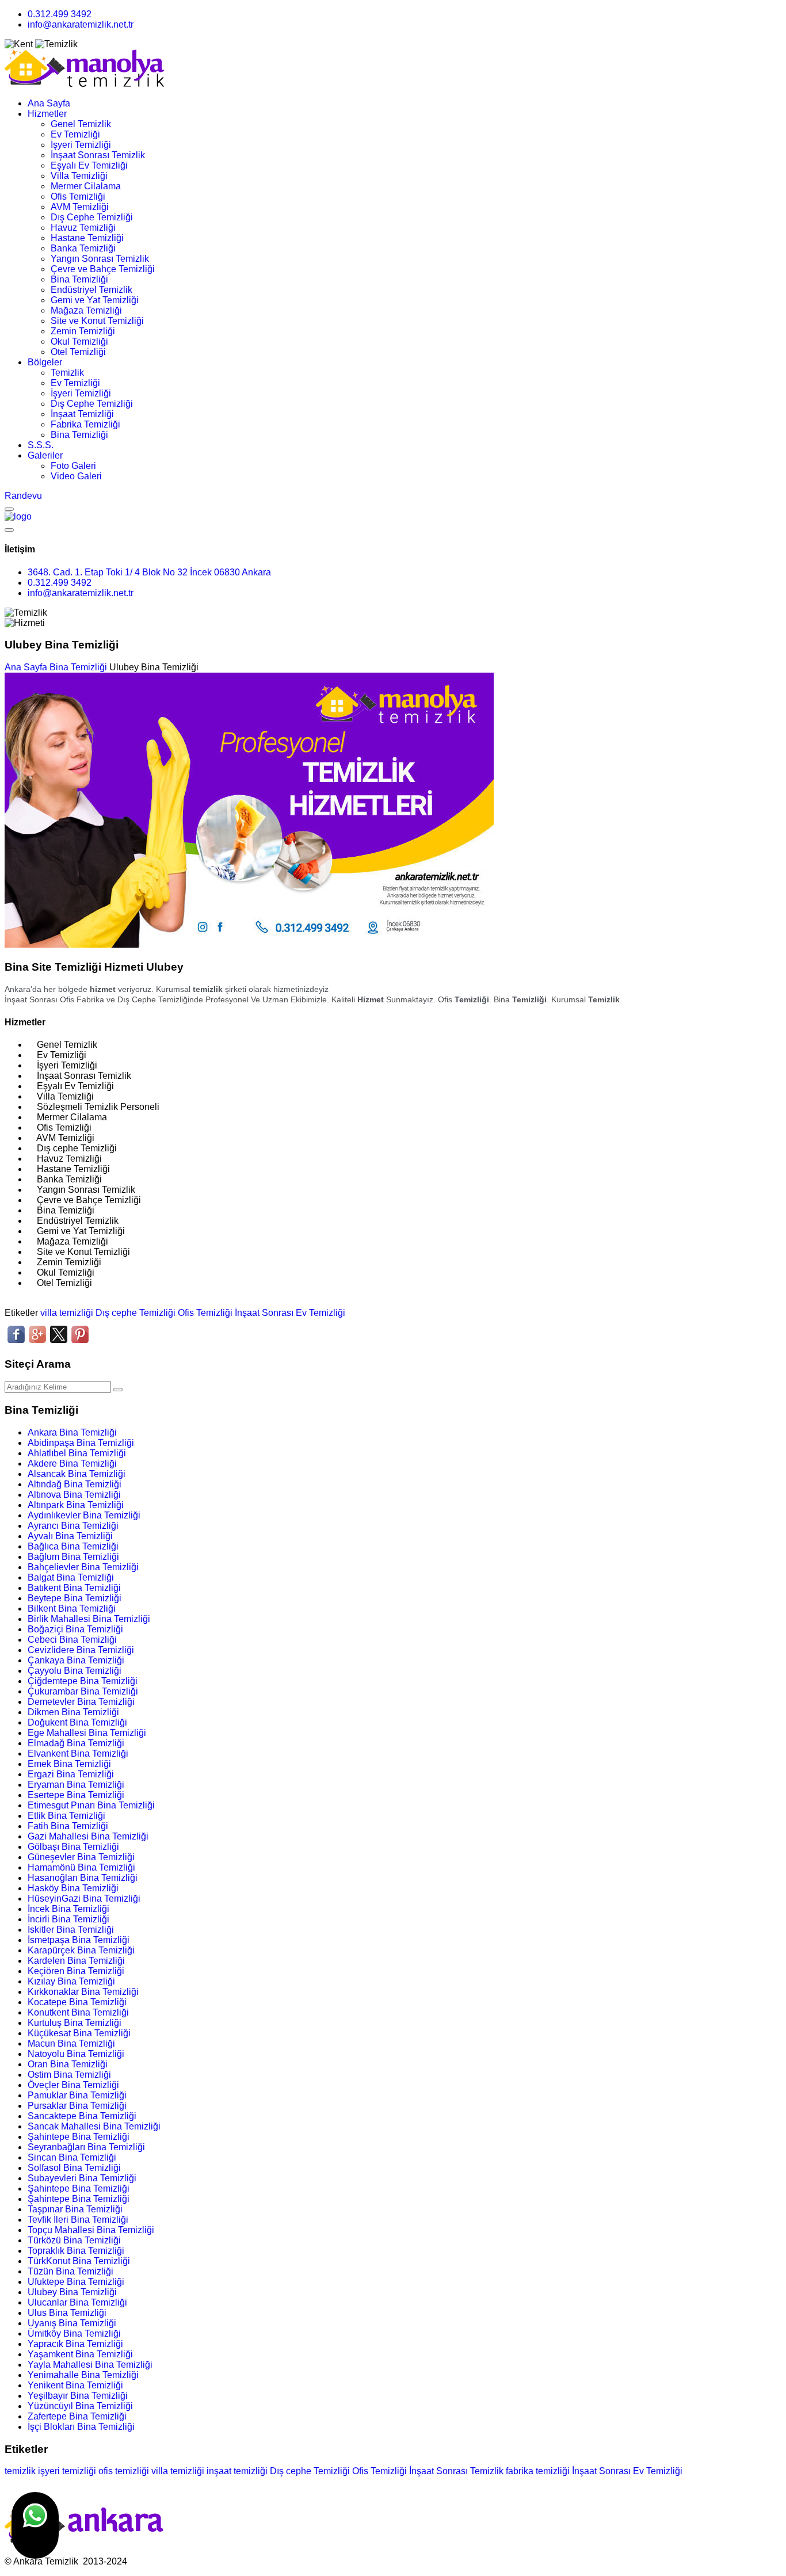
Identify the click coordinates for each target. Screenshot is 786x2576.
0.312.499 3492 (60, 14)
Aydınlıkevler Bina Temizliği (84, 1515)
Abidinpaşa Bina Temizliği (81, 1443)
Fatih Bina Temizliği (68, 1826)
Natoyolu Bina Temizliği (76, 2054)
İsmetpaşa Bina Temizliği (79, 1940)
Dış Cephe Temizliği (92, 217)
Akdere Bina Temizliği (72, 1463)
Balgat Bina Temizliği (71, 1577)
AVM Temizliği (80, 207)
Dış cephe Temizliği (136, 1313)
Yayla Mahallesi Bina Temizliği (90, 2365)
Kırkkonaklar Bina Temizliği (83, 1992)
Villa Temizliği (79, 176)
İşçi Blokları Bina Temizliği (81, 2427)
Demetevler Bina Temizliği (81, 1702)
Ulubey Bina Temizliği (72, 2292)
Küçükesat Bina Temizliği (79, 2033)
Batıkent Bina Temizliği (74, 1588)
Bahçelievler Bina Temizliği (83, 1567)
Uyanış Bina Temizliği (72, 2323)
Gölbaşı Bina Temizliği (73, 1847)
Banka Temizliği (83, 248)
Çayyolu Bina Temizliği (75, 1671)
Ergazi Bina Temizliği (71, 1774)
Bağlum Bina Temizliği (73, 1557)
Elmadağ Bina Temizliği (76, 1743)
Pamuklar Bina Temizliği (77, 2095)
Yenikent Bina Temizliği (75, 2385)
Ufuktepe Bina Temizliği (76, 2282)
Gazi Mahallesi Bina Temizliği (88, 1836)
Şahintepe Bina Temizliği (79, 2137)
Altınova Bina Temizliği (74, 1495)
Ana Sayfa (49, 103)
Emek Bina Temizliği (69, 1764)
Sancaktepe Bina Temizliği (82, 2116)
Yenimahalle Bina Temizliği (83, 2375)
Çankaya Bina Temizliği (76, 1660)
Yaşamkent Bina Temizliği (80, 2354)
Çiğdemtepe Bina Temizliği (83, 1681)
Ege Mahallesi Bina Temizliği (87, 1733)
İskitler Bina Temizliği (71, 1930)
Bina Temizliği (79, 279)
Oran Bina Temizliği (68, 2064)
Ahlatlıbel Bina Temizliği (77, 1453)
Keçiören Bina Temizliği (76, 1971)
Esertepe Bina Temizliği (76, 1795)
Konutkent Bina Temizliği (78, 2012)
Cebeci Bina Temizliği (72, 1640)
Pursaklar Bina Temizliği (77, 2106)
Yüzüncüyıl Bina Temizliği (80, 2406)
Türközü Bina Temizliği (74, 2240)
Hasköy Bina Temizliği (73, 1888)
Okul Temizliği (79, 341)
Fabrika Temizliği (85, 424)
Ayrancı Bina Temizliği (73, 1526)
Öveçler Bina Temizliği (73, 2085)
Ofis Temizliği (78, 196)
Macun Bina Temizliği (71, 2043)
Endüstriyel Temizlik (91, 290)
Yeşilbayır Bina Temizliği (78, 2396)
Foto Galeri (73, 466)
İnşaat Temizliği (82, 414)
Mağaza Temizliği (86, 310)
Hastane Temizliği (87, 238)
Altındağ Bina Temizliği (75, 1484)
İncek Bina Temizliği (68, 1909)
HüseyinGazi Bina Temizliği (84, 1898)
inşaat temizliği (237, 2471)
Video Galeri (76, 476)
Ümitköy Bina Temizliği (74, 2333)
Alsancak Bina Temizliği (77, 1474)
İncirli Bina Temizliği (68, 1919)
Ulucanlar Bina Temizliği (77, 2302)
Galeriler (45, 455)
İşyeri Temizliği (81, 145)
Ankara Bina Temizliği (72, 1432)
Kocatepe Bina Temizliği (77, 2002)
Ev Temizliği (75, 134)
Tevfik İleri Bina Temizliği (78, 2220)
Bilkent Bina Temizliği (72, 1608)
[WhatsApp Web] (35, 2525)
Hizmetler (47, 114)
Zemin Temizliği (83, 331)
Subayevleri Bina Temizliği (82, 2178)
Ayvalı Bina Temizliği (70, 1536)
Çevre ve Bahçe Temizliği (103, 269)
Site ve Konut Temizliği (97, 321)
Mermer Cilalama (86, 186)
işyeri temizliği (67, 2471)
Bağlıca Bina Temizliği (73, 1546)
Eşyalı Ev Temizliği (89, 165)
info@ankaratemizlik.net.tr (81, 24)
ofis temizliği (124, 2471)
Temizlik (67, 373)
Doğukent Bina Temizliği (77, 1722)
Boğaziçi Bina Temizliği (75, 1629)
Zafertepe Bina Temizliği (77, 2416)
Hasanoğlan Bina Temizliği (83, 1878)
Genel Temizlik (81, 124)
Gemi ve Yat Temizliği (95, 300)
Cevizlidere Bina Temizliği (81, 1650)
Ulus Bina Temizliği (67, 2313)
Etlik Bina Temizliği (66, 1816)
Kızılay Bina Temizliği (71, 1981)
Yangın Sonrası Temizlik (100, 259)
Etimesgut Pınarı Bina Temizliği (91, 1805)
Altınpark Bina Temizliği (76, 1505)
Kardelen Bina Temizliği (76, 1961)
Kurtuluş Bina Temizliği (75, 2023)
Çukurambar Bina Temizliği (83, 1691)
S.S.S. (41, 445)
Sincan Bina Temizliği (72, 2157)
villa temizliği (67, 1313)
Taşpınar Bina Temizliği (75, 2209)
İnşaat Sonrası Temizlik (98, 155)
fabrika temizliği (538, 2471)
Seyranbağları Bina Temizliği (86, 2147)
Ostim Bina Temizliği (69, 2075)
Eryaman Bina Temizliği (76, 1785)
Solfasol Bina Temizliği (74, 2168)
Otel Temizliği (78, 352)
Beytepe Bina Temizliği (75, 1598)
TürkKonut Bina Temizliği (79, 2261)
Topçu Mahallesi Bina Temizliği (91, 2230)
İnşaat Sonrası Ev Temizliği (290, 1313)
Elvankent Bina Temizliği (78, 1753)
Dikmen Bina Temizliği (73, 1712)
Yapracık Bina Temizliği (75, 2344)
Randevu (23, 496)
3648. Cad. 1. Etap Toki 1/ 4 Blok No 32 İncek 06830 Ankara (149, 572)
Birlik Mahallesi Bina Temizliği (89, 1619)
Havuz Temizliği (83, 228)
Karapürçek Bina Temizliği (81, 1950)
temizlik (20, 2471)
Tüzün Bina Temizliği (70, 2271)
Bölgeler (45, 362)
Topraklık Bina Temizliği (76, 2251)
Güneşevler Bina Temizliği (81, 1857)
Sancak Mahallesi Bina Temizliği (94, 2126)
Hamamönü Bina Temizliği (81, 1867)
